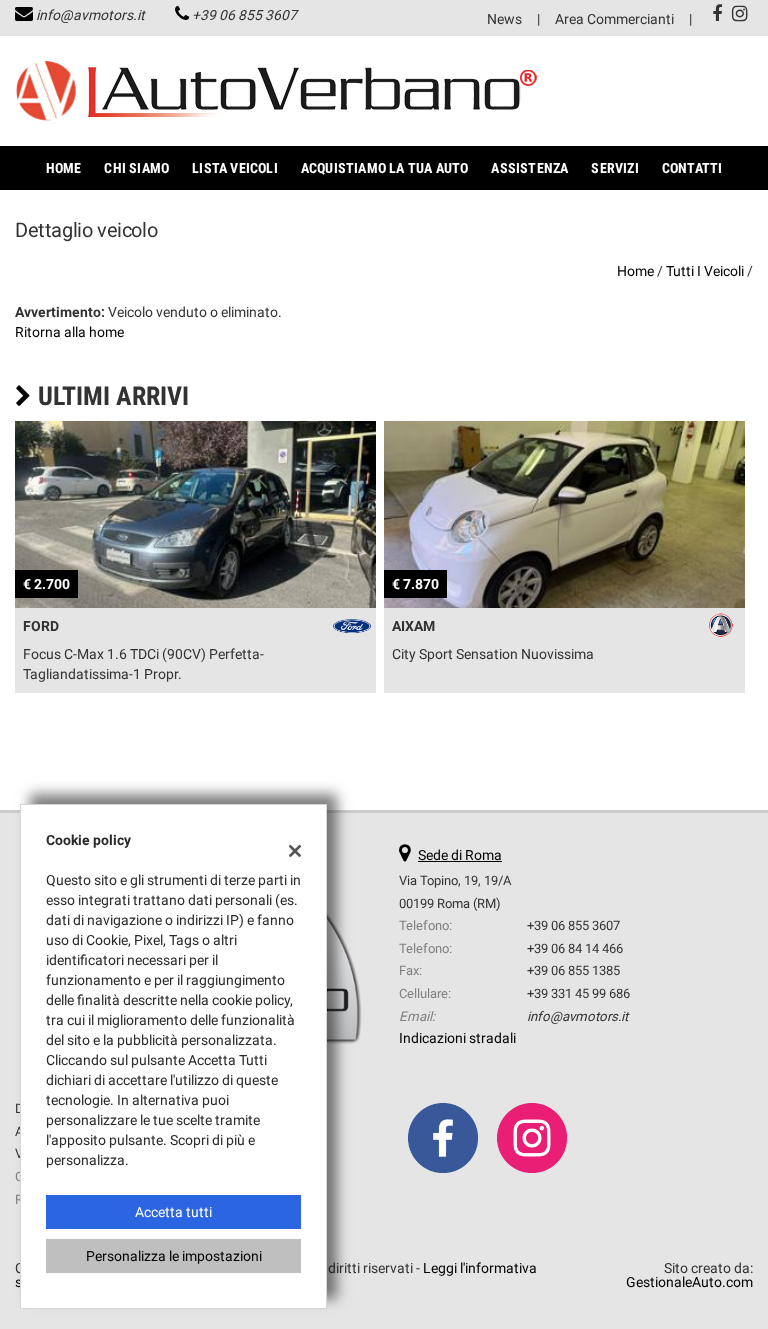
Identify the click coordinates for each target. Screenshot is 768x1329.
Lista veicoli (235, 168)
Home (64, 168)
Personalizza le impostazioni (174, 1256)
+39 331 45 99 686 (578, 993)
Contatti (692, 168)
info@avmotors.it (90, 15)
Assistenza (529, 168)
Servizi (614, 168)
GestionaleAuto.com (689, 1282)
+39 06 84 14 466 (575, 948)
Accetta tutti (173, 1212)
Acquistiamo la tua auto (385, 168)
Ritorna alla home (69, 332)
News (504, 19)
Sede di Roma (460, 855)
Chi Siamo (136, 168)
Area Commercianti (614, 19)
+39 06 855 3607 (244, 15)
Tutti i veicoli (705, 271)
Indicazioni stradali (457, 1038)
